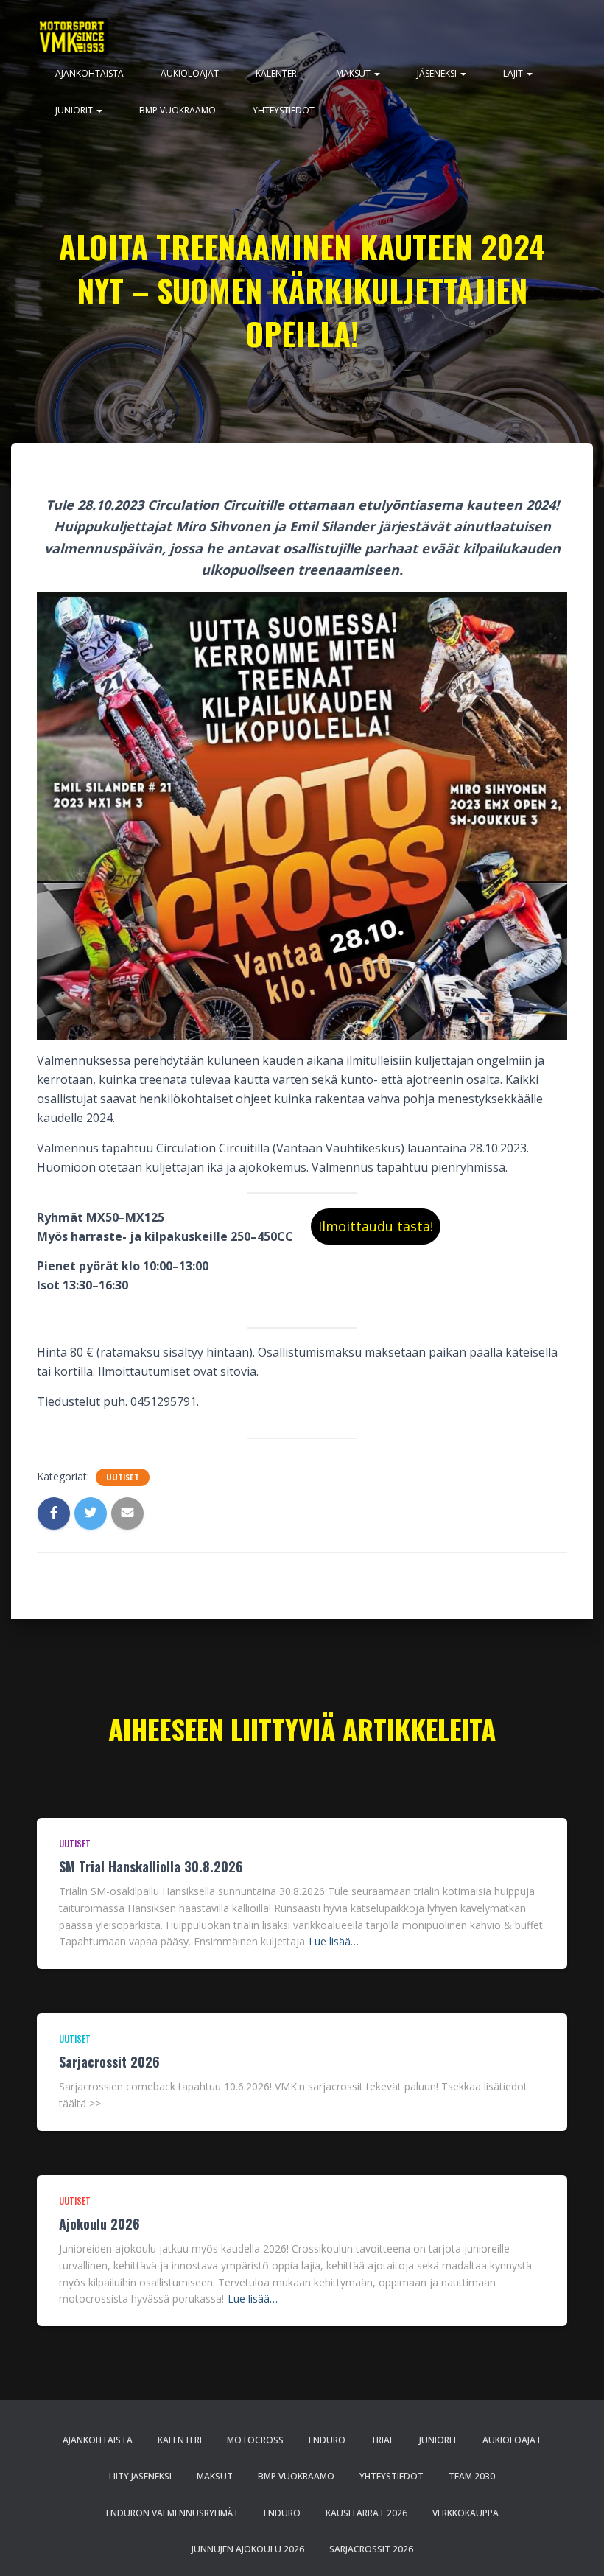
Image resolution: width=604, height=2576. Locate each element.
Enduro (327, 2440)
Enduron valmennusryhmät (172, 2513)
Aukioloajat (190, 73)
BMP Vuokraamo (178, 110)
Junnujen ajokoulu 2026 (248, 2549)
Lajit (514, 73)
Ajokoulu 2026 (99, 2224)
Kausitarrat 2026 (366, 2513)
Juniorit (75, 110)
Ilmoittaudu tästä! (376, 1226)
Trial (382, 2440)
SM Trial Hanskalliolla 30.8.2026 (151, 1866)
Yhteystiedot (284, 110)
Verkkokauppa (466, 2513)
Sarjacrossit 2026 (109, 2062)
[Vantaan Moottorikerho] (72, 37)
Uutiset (123, 1477)
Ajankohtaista (89, 73)
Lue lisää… (334, 1941)
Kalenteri (277, 73)
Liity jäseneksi (140, 2476)
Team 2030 (472, 2476)
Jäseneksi (438, 73)
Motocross (255, 2440)
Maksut (354, 73)
